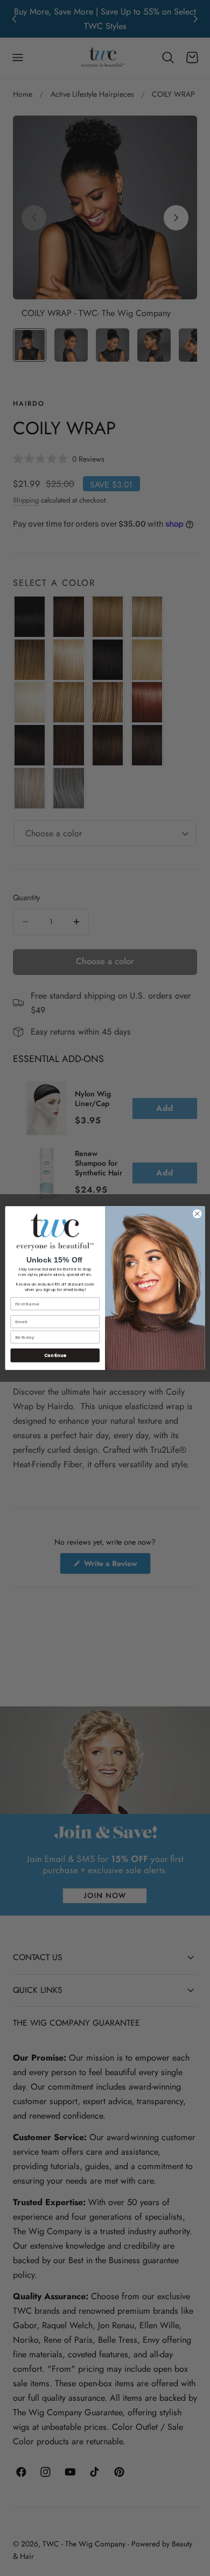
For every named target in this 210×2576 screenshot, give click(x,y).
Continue (55, 1355)
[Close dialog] (197, 1214)
